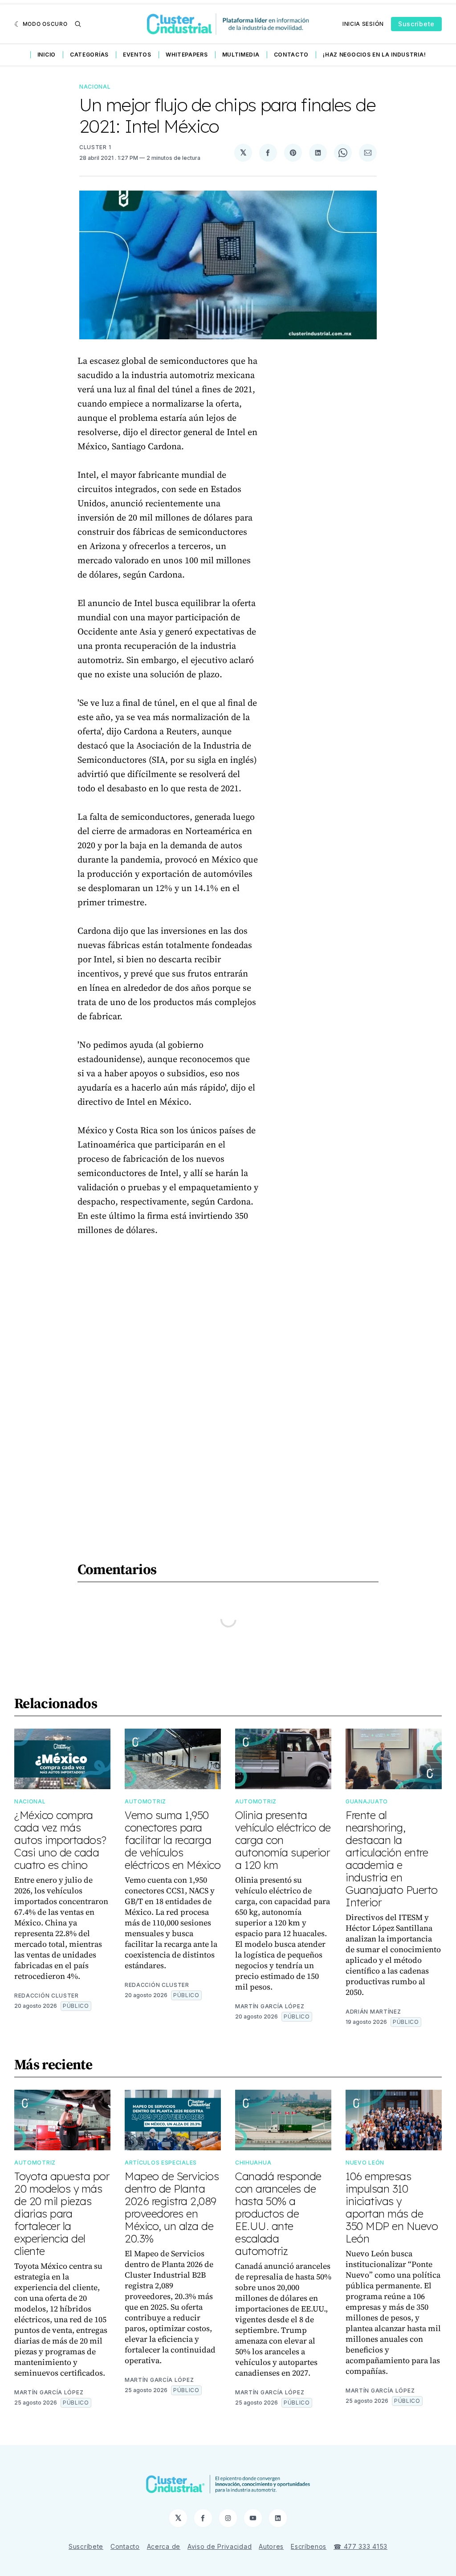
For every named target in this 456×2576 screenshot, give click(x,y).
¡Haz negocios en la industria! (374, 55)
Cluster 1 (95, 147)
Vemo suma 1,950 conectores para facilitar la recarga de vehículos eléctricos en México (173, 1840)
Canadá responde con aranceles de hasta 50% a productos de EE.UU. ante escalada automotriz (278, 2214)
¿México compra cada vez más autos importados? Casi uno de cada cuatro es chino (60, 1840)
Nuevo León (365, 2163)
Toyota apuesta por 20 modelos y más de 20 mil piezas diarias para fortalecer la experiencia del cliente (62, 2214)
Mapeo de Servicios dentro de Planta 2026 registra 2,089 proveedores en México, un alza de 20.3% (172, 2207)
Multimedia (241, 55)
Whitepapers (187, 55)
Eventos (137, 55)
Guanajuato (367, 1801)
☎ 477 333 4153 (360, 2546)
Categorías (89, 55)
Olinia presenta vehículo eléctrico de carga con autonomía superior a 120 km (283, 1840)
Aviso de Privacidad (220, 2546)
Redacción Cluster (47, 1996)
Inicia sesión (363, 24)
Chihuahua (253, 2163)
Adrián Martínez (373, 2012)
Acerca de (164, 2546)
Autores (271, 2546)
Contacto (291, 55)
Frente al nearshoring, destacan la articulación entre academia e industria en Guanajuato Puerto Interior (392, 1859)
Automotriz (145, 1801)
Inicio (47, 55)
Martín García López (270, 2006)
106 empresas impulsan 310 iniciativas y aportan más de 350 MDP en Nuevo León (392, 2207)
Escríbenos (309, 2546)
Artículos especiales (161, 2163)
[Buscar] (78, 24)
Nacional (95, 87)
